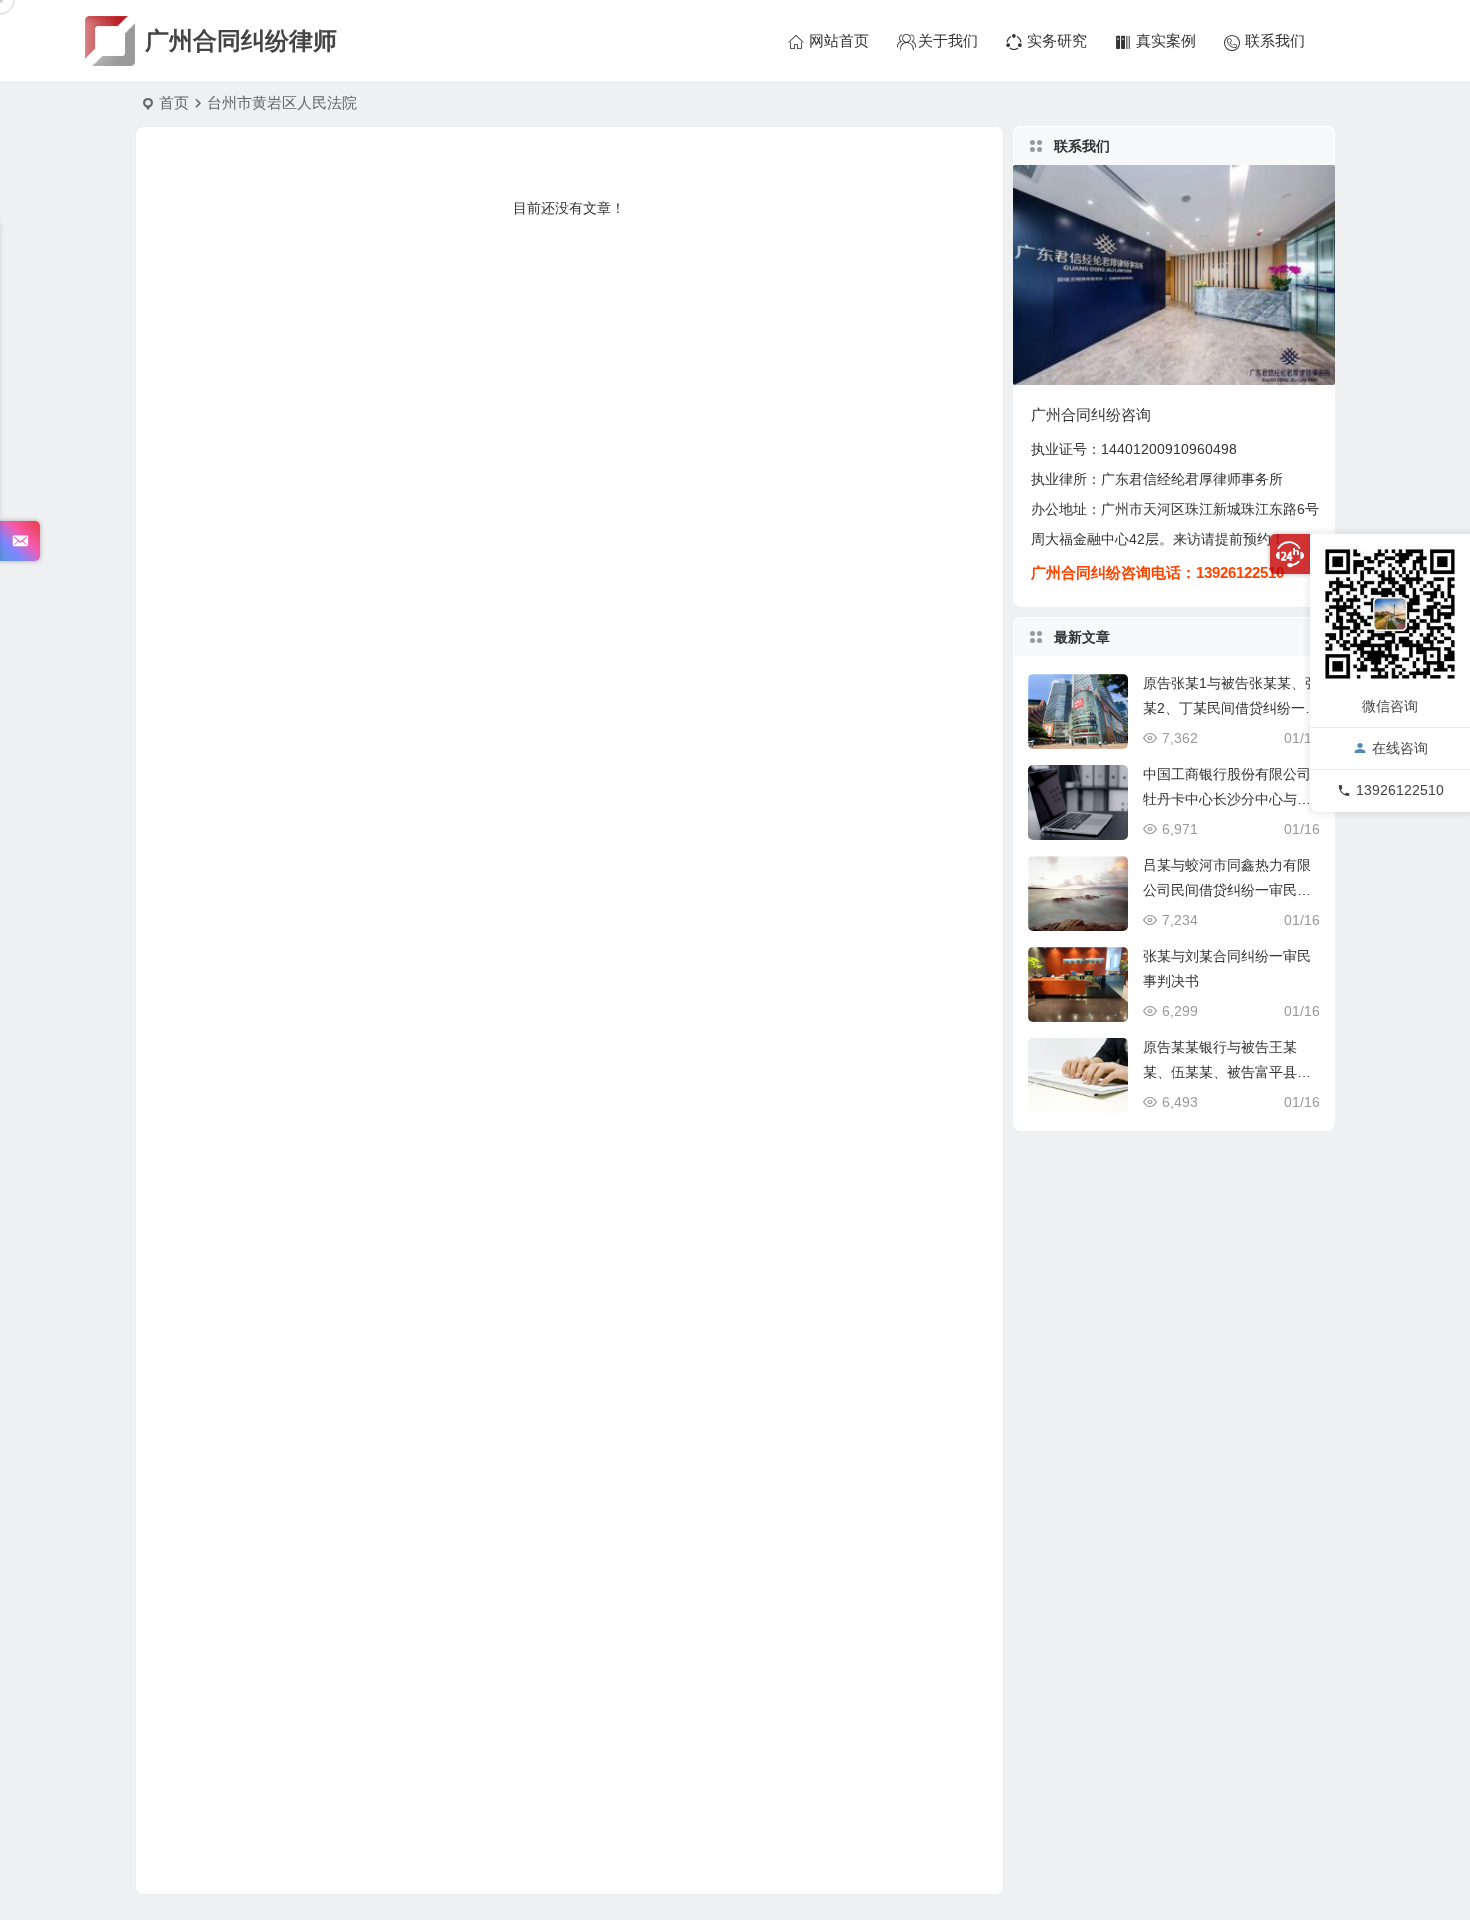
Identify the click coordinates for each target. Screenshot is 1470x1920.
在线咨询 (1400, 749)
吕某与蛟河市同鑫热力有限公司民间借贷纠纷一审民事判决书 (1227, 890)
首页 (174, 102)
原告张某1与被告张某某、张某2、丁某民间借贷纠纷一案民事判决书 (1231, 708)
